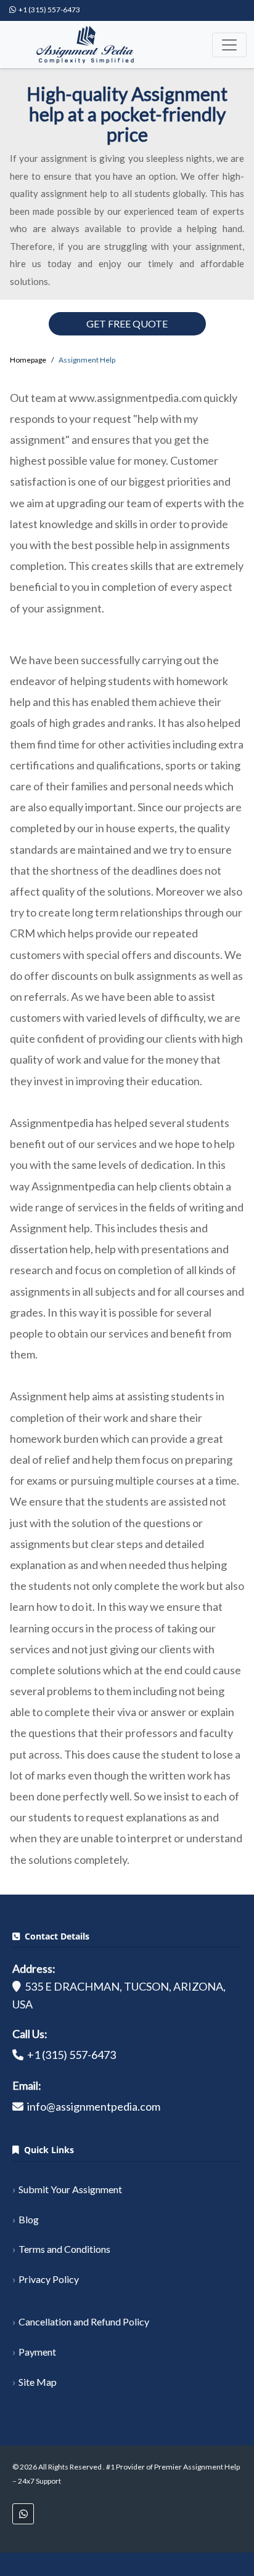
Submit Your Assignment (70, 2189)
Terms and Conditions (64, 2249)
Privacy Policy (49, 2279)
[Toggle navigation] (229, 45)
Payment (37, 2352)
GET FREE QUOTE (127, 323)
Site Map (38, 2382)
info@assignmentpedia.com (94, 2106)
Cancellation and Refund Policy (84, 2321)
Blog (29, 2219)
